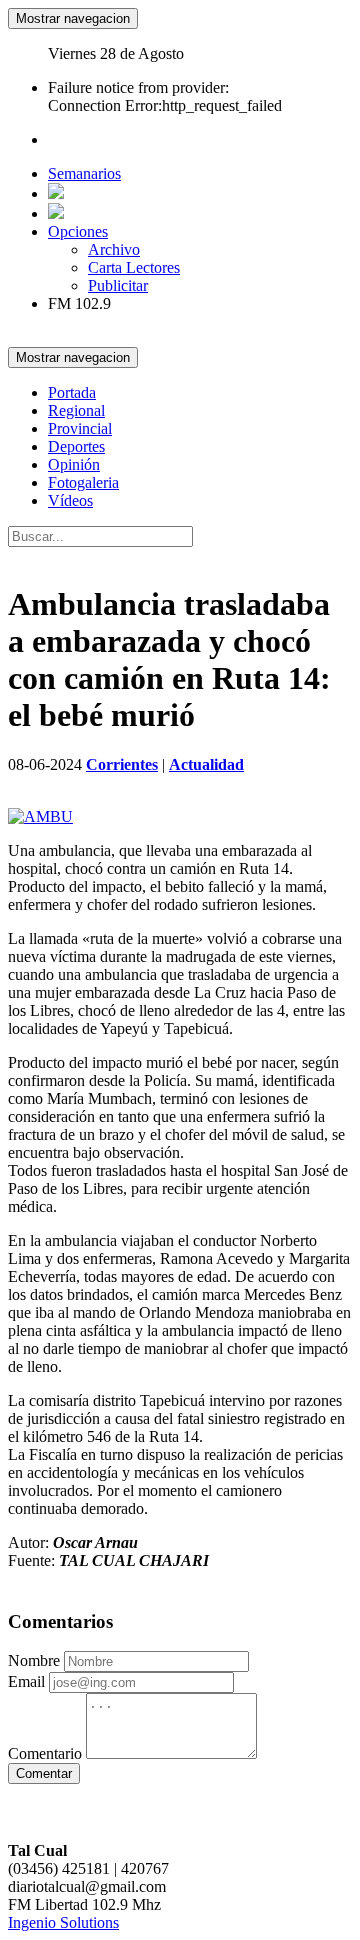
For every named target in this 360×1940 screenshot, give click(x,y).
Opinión (74, 464)
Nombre (34, 1660)
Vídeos (70, 500)
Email (26, 1681)
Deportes (76, 446)
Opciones (78, 231)
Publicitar (118, 285)
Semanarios (84, 173)
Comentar (44, 1773)
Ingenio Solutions (63, 1922)
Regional (76, 410)
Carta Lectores (134, 267)
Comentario (45, 1753)
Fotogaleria (83, 482)
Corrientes (122, 764)
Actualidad (206, 764)
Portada (72, 392)
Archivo (114, 249)
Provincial (80, 428)
